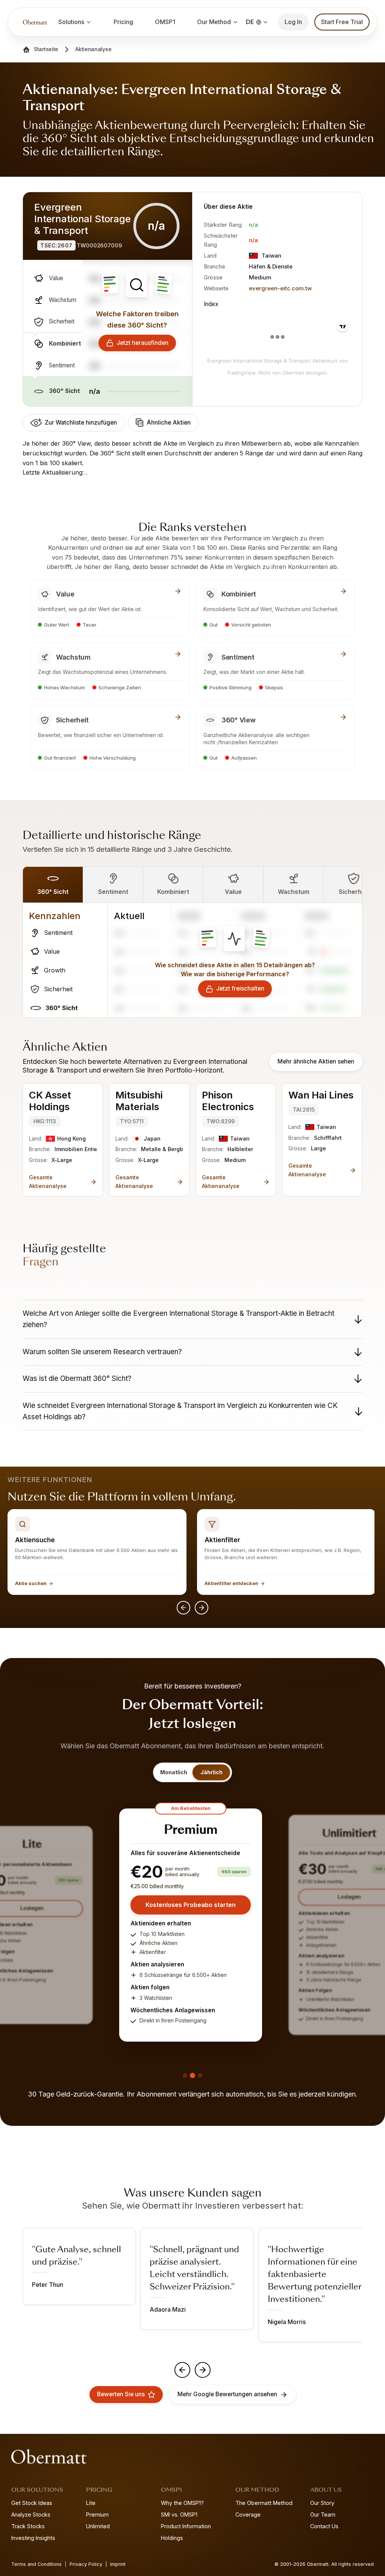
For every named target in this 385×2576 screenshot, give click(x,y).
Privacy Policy (86, 2564)
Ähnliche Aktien (169, 423)
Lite (91, 2503)
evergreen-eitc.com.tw (280, 288)
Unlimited (98, 2526)
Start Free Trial (342, 22)
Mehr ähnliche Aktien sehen (316, 1061)
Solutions (71, 22)
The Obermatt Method (264, 2503)
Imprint (118, 2564)
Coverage (248, 2515)
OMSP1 (165, 22)
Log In (293, 22)
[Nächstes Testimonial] (203, 2370)
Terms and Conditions (36, 2564)
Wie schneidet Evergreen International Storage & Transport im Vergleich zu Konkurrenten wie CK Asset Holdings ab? (180, 1411)
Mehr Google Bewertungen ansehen (227, 2394)
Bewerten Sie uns (121, 2394)
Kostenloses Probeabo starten (191, 1905)
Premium (97, 2515)
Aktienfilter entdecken (231, 1583)
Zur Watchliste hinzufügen (81, 423)
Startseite (46, 49)
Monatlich (174, 1772)
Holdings (172, 2538)
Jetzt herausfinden (142, 343)
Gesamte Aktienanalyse (48, 1181)
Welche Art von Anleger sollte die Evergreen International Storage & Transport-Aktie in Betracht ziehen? (178, 1319)
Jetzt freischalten (240, 988)
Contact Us (324, 2526)
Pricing (123, 22)
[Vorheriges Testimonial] (182, 2370)
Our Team (323, 2515)
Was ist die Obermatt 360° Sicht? (77, 1378)
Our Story (322, 2503)
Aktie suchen (31, 1583)
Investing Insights (33, 2538)
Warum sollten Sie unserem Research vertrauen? (102, 1352)
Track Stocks (28, 2526)
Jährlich (211, 1772)
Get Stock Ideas (32, 2503)
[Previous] (183, 1608)
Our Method (214, 22)
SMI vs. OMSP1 (179, 2515)
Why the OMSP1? (182, 2503)
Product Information (186, 2526)
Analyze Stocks (31, 2515)
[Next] (202, 1608)
